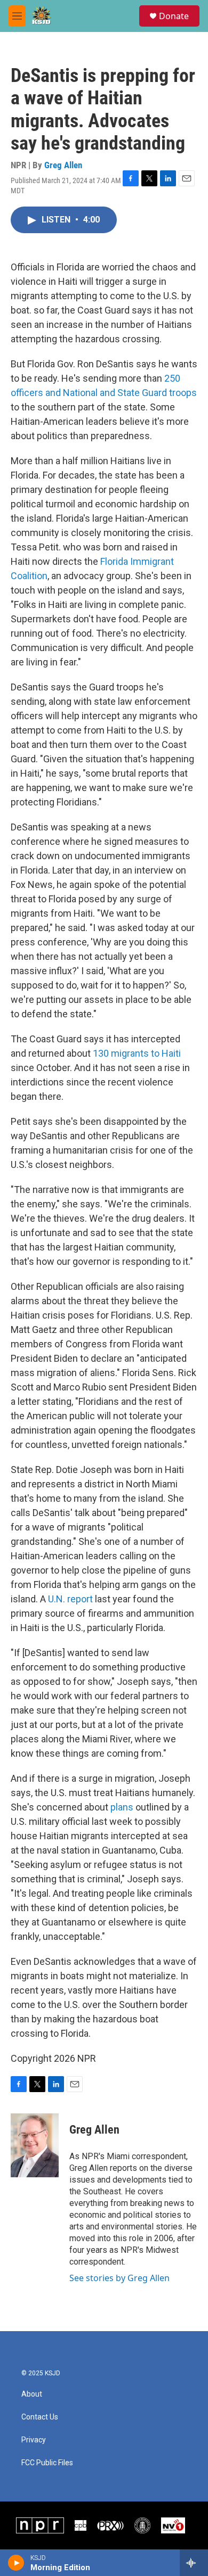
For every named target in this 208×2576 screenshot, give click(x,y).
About (32, 2394)
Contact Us (40, 2417)
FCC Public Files (47, 2463)
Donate (174, 16)
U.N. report (70, 1599)
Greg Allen (63, 165)
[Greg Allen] (35, 2145)
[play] (16, 2563)
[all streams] (194, 2563)
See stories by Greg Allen (119, 2278)
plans (122, 1807)
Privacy (34, 2440)
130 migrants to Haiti (137, 1053)
